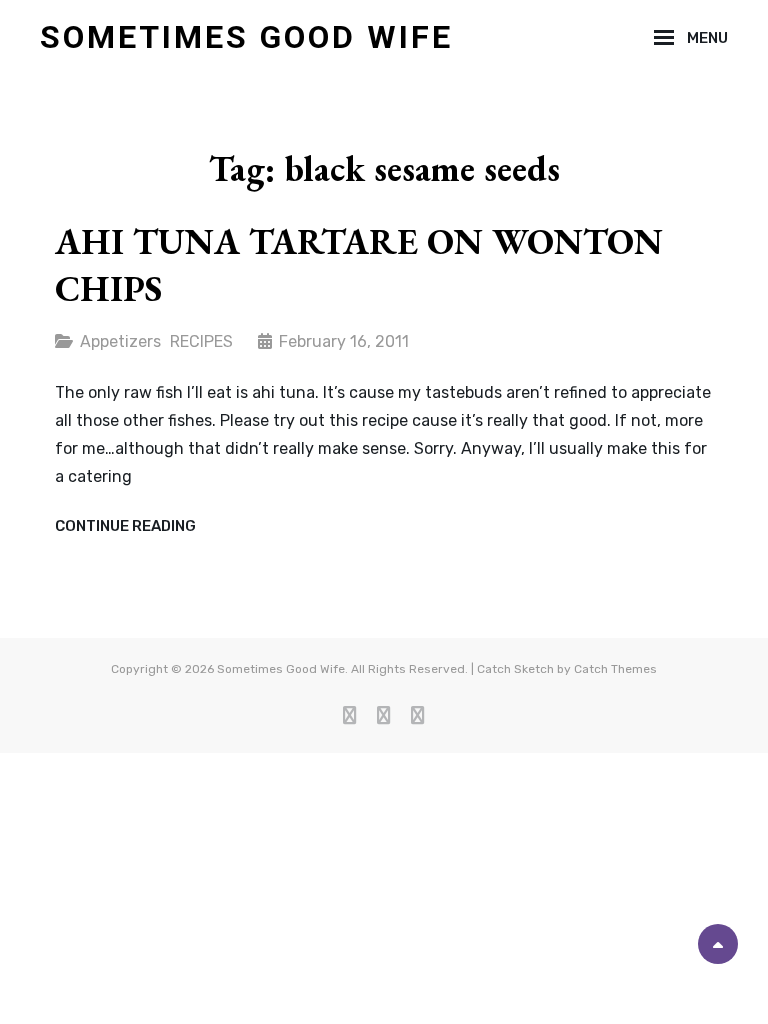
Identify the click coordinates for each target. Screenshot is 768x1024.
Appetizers (120, 341)
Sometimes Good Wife (246, 37)
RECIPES (201, 341)
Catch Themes (615, 669)
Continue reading (125, 527)
